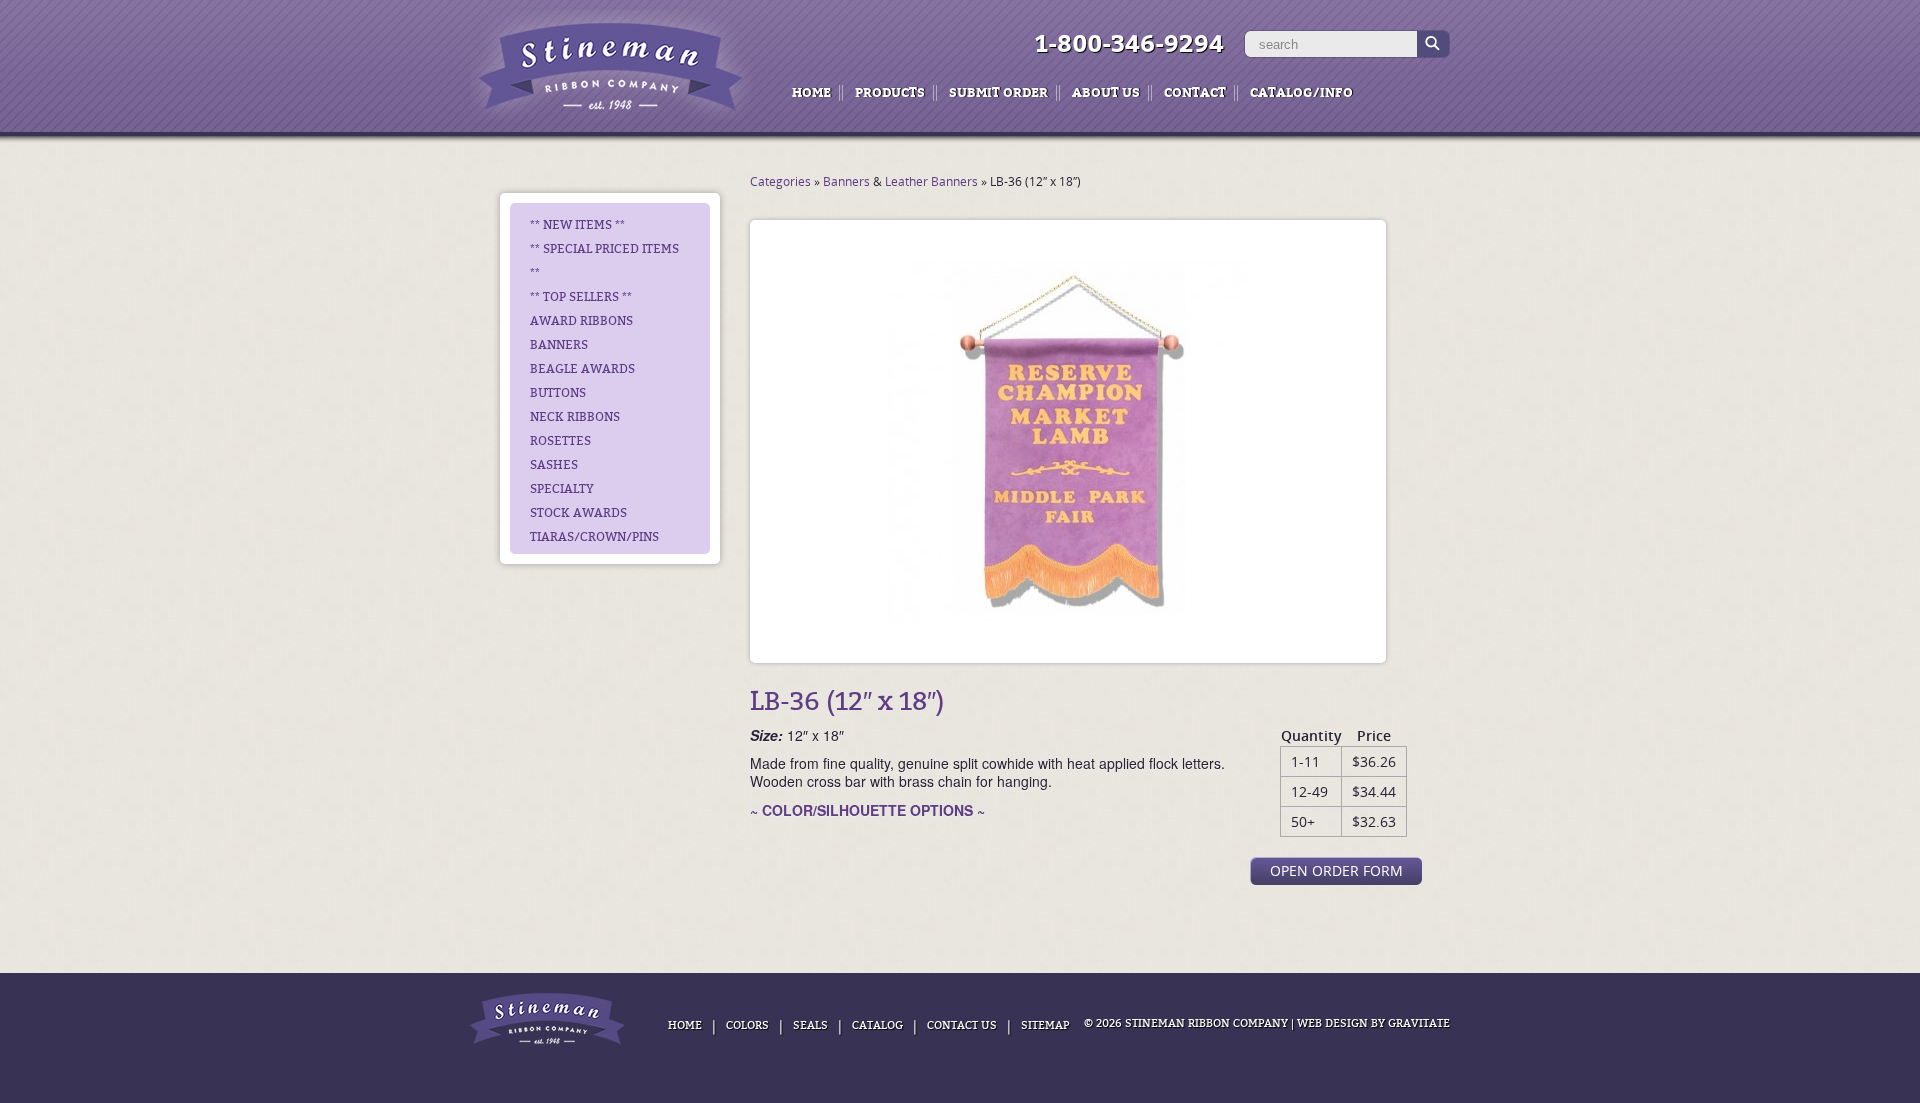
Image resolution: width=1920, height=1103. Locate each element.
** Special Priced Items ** (604, 261)
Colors (747, 1025)
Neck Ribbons (575, 417)
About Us (1106, 92)
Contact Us (962, 1025)
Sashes (554, 465)
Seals (810, 1025)
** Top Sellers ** (581, 297)
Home (811, 92)
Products (890, 92)
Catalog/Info (1301, 92)
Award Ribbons (581, 321)
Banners (559, 345)
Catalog (877, 1025)
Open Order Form (1336, 870)
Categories (780, 181)
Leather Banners (931, 181)
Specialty (562, 489)
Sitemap (1045, 1025)
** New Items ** (577, 225)
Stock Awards (578, 513)
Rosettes (560, 441)
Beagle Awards (582, 369)
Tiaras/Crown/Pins (594, 537)
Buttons (558, 393)
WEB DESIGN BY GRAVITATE (1373, 1023)
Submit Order (998, 92)
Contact (1195, 92)
